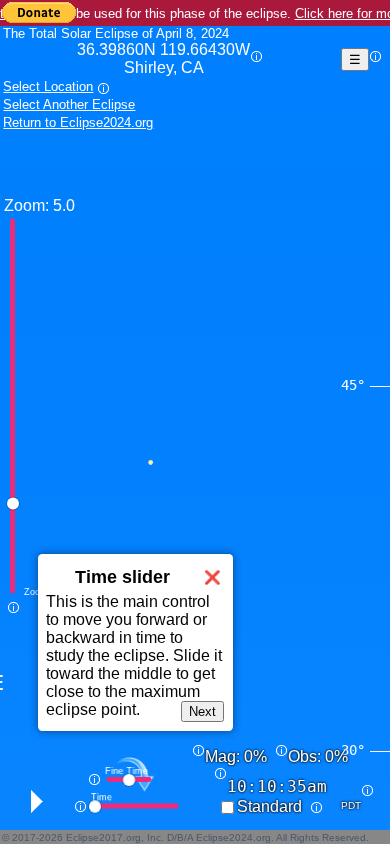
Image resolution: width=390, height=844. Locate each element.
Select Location (48, 86)
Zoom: (26, 205)
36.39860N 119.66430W (163, 58)
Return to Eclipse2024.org (78, 122)
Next (202, 711)
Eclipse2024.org (233, 837)
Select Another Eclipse (69, 104)
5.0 (64, 205)
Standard (269, 806)
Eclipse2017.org (103, 837)
